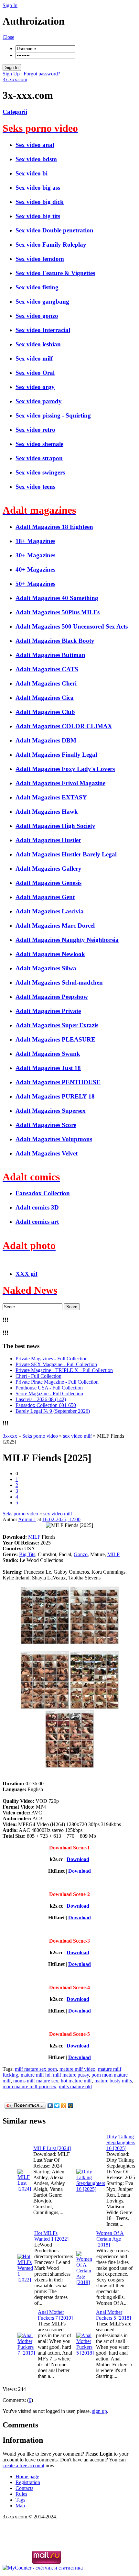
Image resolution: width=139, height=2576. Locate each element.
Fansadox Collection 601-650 (46, 1405)
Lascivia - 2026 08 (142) (41, 1399)
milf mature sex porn (36, 2069)
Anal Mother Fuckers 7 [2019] (55, 2315)
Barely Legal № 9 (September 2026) (53, 1411)
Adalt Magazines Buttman (50, 655)
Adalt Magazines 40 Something (57, 598)
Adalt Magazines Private (48, 1011)
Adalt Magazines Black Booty (55, 641)
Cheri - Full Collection (38, 1376)
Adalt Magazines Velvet (47, 1153)
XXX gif (27, 1274)
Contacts (24, 2488)
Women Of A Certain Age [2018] (110, 2239)
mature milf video (77, 2069)
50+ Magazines (35, 584)
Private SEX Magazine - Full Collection (56, 1364)
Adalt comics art (37, 1222)
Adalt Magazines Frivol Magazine (60, 783)
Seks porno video (20, 1514)
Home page (27, 2476)
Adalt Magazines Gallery (48, 869)
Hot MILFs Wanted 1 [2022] (51, 2236)
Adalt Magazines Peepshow (52, 997)
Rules (21, 2494)
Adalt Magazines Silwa (46, 968)
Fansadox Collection (43, 1193)
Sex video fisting (37, 287)
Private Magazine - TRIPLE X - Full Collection (64, 1370)
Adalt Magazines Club (45, 712)
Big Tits (27, 1554)
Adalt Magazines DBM (46, 740)
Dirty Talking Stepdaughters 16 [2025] (121, 2142)
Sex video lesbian (38, 344)
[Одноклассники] (64, 2106)
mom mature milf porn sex (29, 2086)
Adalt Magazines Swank (48, 1054)
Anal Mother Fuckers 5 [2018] (113, 2315)
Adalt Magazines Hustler (48, 840)
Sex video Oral (35, 373)
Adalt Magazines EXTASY (51, 797)
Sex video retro (35, 430)
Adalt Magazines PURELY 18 (55, 1096)
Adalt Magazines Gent (45, 897)
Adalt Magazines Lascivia (50, 911)
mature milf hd (36, 2075)
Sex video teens (35, 487)
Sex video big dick (40, 202)
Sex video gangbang (42, 301)
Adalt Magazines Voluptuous (54, 1139)
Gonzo (81, 1554)
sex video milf (58, 1514)
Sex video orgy (35, 387)
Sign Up (12, 74)
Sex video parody (39, 401)
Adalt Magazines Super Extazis (57, 1025)
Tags (20, 2500)
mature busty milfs (113, 2081)
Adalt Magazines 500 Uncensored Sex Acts (72, 626)
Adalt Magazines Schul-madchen (59, 982)
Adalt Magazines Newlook (50, 954)
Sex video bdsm (36, 159)
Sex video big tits (38, 216)
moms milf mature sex (36, 2081)
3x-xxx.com (15, 79)
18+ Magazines (35, 541)
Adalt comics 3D (37, 1207)
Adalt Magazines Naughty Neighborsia (67, 940)
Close (8, 37)
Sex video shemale (39, 444)
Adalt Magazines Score (46, 1125)
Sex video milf (34, 358)
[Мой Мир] (71, 2106)
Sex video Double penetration (54, 230)
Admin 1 (27, 1519)
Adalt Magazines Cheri (46, 683)
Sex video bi (32, 173)
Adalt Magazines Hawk (47, 812)
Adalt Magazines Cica (45, 698)
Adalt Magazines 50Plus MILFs (58, 612)
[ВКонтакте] (50, 2106)
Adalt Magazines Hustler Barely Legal (66, 854)
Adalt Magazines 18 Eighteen (54, 527)
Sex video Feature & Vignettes (55, 273)
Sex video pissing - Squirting (53, 415)
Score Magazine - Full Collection (49, 1394)
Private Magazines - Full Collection (52, 1359)
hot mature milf (76, 2081)
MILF (34, 1537)
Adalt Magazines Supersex (51, 1111)
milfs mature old (75, 2086)
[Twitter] (57, 2106)
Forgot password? (41, 74)
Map (20, 2506)
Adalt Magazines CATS (47, 669)
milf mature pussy (71, 2075)
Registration (28, 2482)
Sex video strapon (39, 458)
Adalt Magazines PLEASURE (55, 1039)
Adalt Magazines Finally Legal (56, 755)
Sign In (10, 5)
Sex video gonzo (37, 316)
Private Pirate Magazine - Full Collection (57, 1382)
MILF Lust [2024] (52, 2148)
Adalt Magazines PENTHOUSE (58, 1082)
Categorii (15, 112)
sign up (100, 2411)
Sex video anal (35, 145)
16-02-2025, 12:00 (61, 1519)
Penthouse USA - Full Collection (49, 1388)
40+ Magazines (35, 569)
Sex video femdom (40, 259)
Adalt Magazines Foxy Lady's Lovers (65, 769)
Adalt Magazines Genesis (48, 883)
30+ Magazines (35, 555)
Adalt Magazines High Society (55, 826)
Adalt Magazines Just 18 (48, 1068)
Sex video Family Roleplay (51, 245)
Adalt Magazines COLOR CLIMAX (64, 726)
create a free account (23, 2465)
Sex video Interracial (43, 330)
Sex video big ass (38, 188)
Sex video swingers (40, 472)
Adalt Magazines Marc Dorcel (55, 926)
